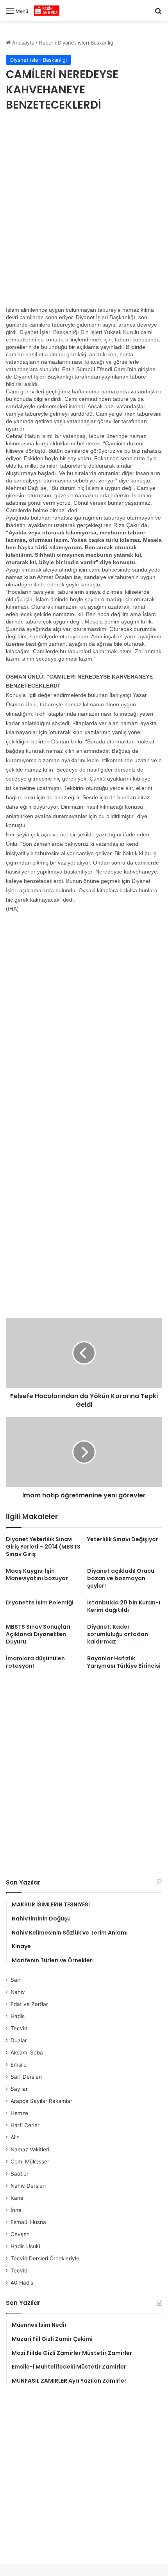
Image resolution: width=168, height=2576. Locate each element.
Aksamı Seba (27, 2053)
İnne (16, 2210)
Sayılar (19, 2089)
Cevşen (20, 2234)
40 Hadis (22, 2283)
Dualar (19, 2040)
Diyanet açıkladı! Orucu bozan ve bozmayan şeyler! (121, 1578)
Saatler (20, 2174)
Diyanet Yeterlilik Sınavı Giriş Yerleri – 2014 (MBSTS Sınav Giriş (43, 1547)
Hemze (19, 2113)
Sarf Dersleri (26, 2077)
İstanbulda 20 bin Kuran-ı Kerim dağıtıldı (124, 1606)
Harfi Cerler (25, 2125)
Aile (15, 2137)
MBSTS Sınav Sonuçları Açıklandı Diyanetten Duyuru (38, 1634)
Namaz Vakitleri (30, 2149)
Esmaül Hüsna (28, 2222)
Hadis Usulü (25, 2246)
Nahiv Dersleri (28, 2186)
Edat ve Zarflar (29, 2004)
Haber (46, 43)
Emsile (19, 2065)
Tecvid (19, 2028)
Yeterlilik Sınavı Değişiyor (123, 1539)
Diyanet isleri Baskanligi (86, 43)
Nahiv (18, 1992)
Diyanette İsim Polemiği (40, 1602)
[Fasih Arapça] (47, 11)
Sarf (16, 1980)
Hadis (18, 2016)
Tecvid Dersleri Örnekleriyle (45, 2258)
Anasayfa (22, 43)
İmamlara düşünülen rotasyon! (35, 1662)
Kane (17, 2198)
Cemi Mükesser (30, 2162)
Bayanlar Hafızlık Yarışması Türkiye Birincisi (124, 1662)
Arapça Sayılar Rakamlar (41, 2101)
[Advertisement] (84, 211)
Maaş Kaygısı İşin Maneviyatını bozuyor (37, 1575)
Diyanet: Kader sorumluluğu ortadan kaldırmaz (118, 1634)
